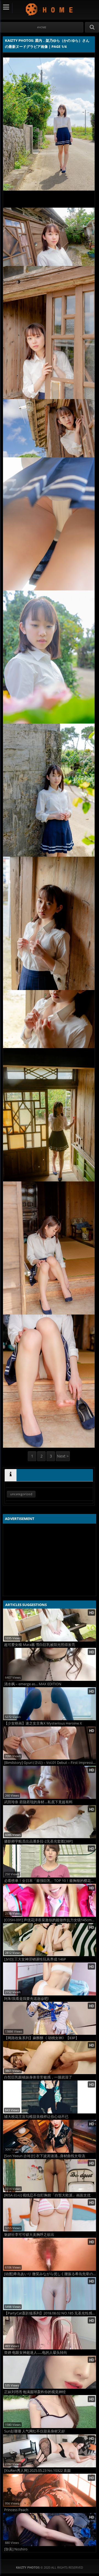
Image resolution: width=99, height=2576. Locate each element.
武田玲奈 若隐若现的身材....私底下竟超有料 (38, 1802)
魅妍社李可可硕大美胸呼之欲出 (29, 2235)
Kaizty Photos (50, 9)
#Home (42, 27)
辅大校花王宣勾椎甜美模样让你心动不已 (36, 2117)
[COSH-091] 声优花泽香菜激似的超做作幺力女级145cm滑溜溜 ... (50, 1920)
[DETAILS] (11, 1475)
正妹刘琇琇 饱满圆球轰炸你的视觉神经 (35, 2392)
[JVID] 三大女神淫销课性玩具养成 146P (35, 1959)
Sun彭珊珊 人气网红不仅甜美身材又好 (35, 2431)
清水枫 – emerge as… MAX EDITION (33, 1684)
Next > (63, 1456)
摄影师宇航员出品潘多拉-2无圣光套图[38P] (38, 1841)
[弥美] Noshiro (16, 2549)
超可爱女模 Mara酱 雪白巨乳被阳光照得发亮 (40, 1645)
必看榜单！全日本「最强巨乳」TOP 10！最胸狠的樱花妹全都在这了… (50, 1881)
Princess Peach (16, 2510)
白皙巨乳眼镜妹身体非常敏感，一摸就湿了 (38, 2077)
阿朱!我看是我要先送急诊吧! (26, 1999)
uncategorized (21, 1494)
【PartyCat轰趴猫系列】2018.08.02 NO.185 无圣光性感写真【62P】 (50, 2313)
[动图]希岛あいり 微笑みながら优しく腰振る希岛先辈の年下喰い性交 (50, 2274)
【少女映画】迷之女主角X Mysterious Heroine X (43, 1723)
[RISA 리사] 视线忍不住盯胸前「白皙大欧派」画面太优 (47, 2195)
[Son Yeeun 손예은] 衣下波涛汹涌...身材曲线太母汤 (45, 2156)
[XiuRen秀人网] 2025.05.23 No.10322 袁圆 (37, 2471)
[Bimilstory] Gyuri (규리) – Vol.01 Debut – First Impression (50, 1763)
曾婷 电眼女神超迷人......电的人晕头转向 (36, 2353)
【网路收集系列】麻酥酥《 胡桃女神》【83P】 (42, 2038)
